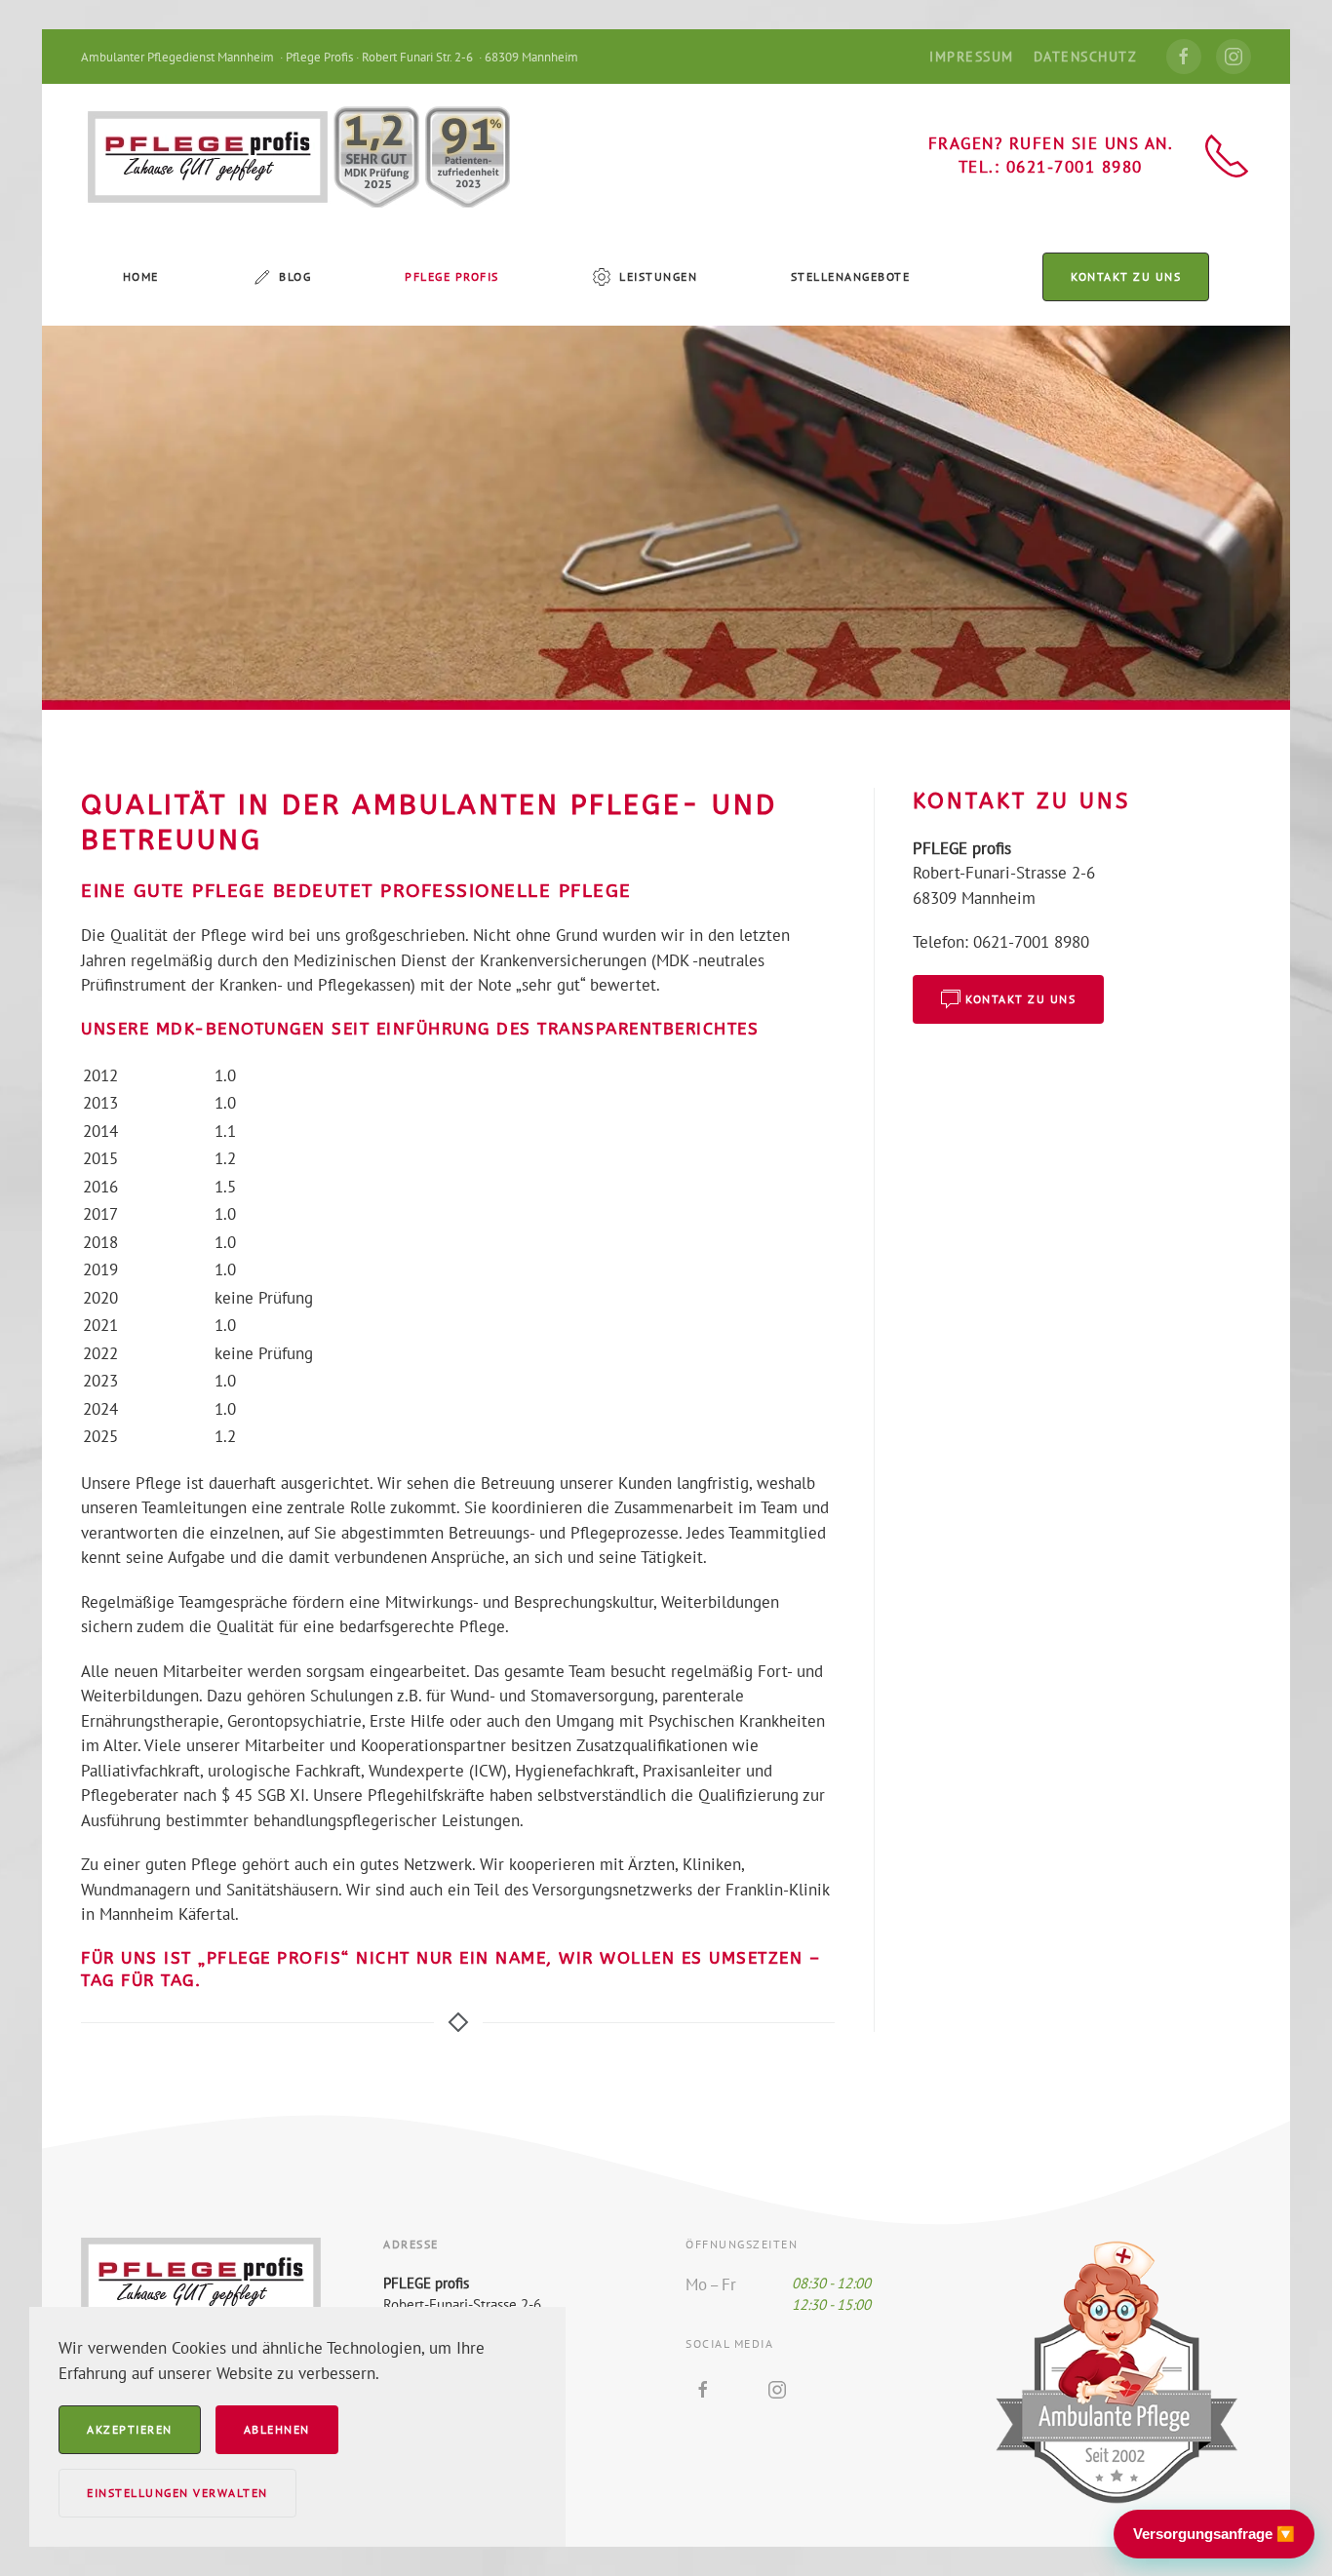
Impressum (972, 57)
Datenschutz (1086, 57)
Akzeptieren (130, 2429)
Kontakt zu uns (1126, 276)
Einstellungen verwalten (177, 2493)
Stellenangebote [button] (851, 276)
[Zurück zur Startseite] (295, 156)
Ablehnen (277, 2429)
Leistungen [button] (658, 276)
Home (141, 276)
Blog (295, 276)
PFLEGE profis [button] (452, 276)
